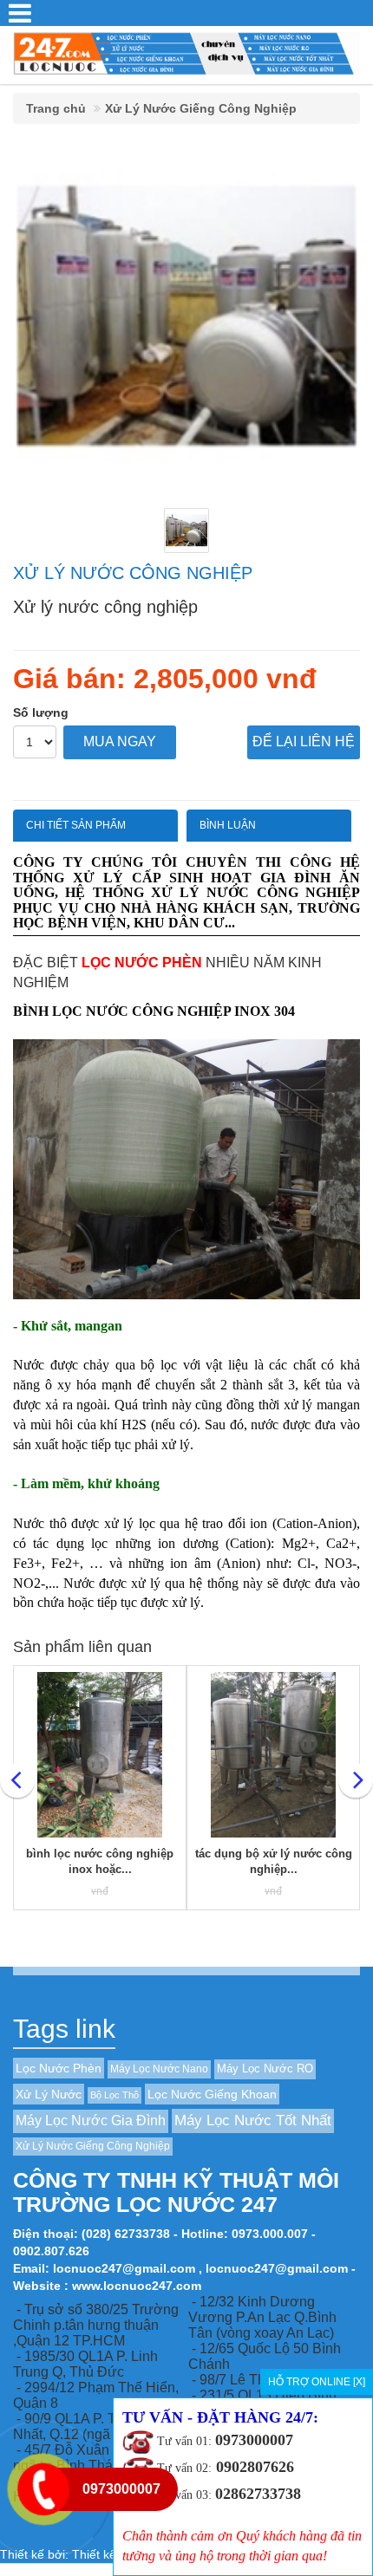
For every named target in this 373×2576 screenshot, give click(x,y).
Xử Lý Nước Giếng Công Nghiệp (201, 108)
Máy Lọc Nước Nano (159, 2069)
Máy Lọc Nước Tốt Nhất (253, 2121)
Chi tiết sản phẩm (76, 825)
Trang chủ (56, 108)
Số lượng (41, 712)
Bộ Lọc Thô (115, 2095)
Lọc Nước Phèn (59, 2068)
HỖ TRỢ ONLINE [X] (317, 2382)
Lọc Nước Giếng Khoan (212, 2094)
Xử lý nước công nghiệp (133, 573)
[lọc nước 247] (186, 52)
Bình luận (228, 825)
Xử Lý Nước (49, 2094)
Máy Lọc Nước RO (265, 2069)
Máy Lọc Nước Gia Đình (91, 2121)
